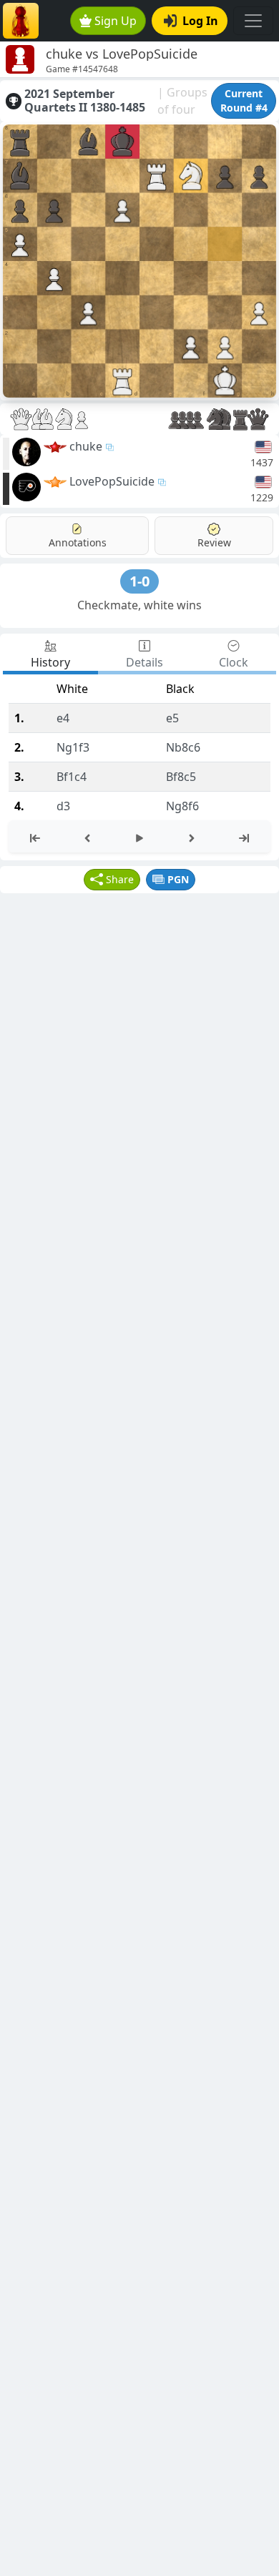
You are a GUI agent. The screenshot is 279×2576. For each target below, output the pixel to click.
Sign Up (116, 21)
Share (120, 879)
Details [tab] (145, 662)
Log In (200, 21)
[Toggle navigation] (253, 21)
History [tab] (50, 662)
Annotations (78, 542)
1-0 (139, 581)
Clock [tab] (234, 662)
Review (214, 542)
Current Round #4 (244, 100)
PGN (178, 879)
